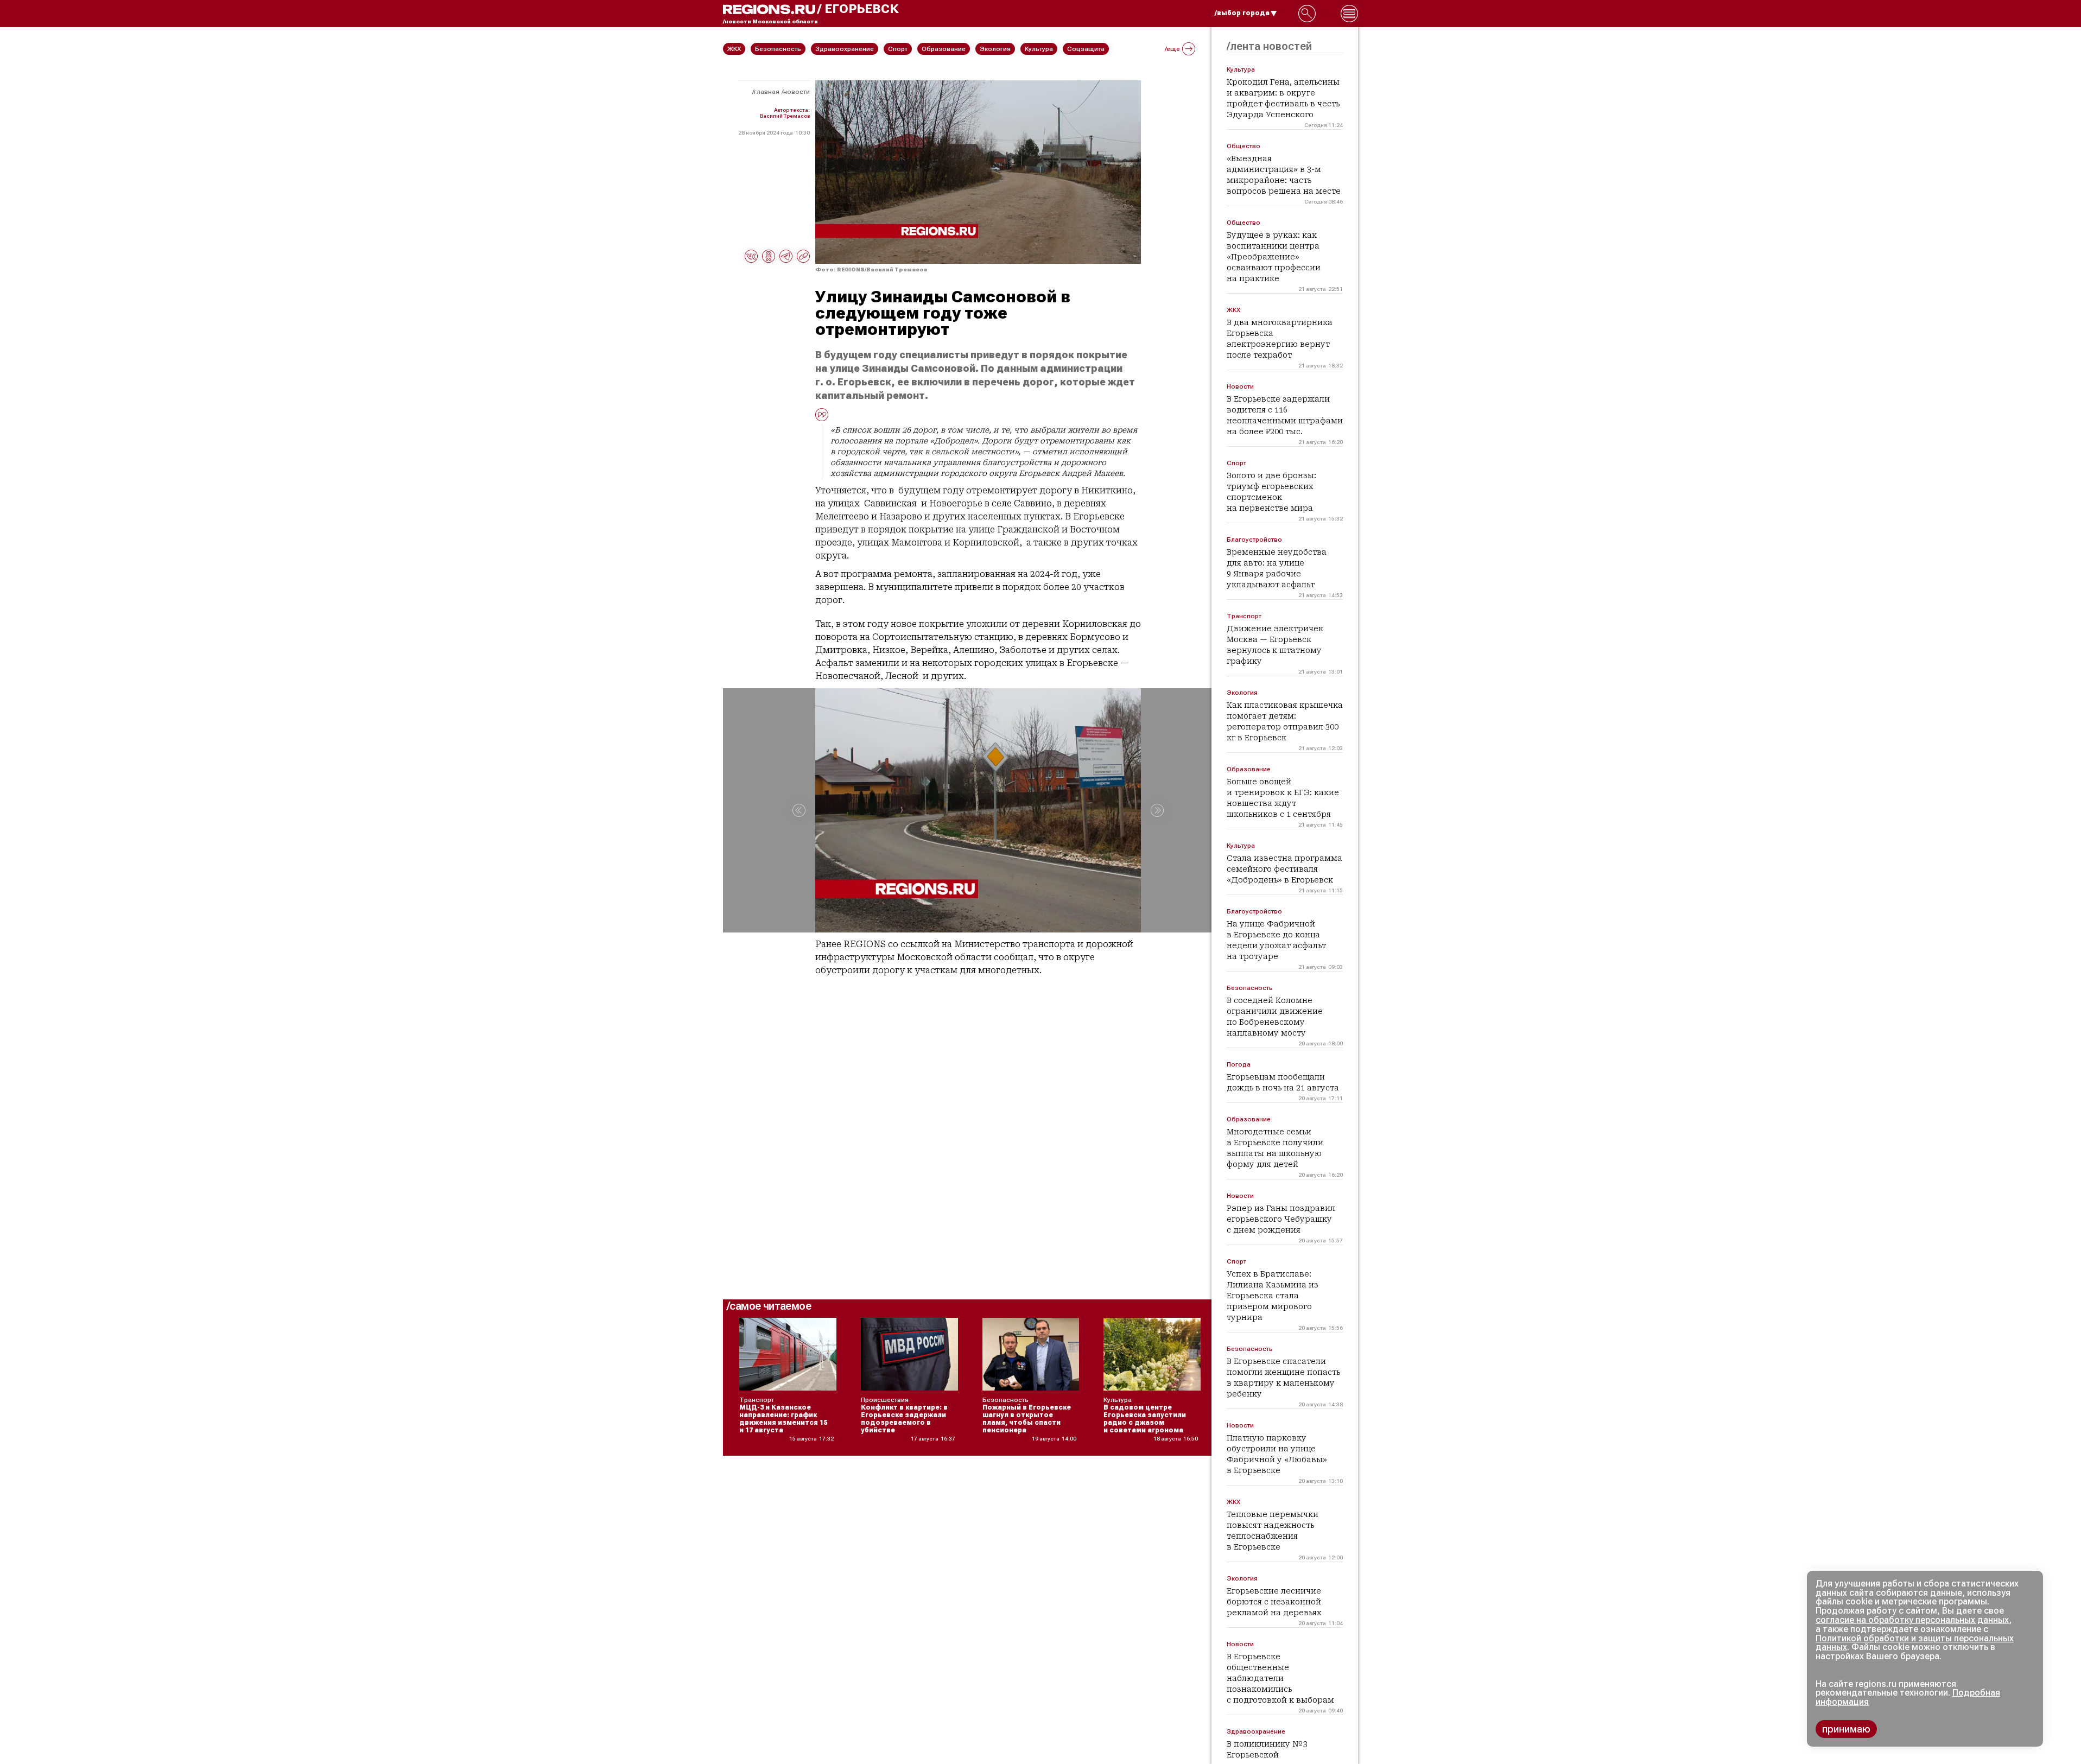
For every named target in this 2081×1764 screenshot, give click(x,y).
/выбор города (1242, 13)
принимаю (1846, 1729)
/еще (1172, 49)
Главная (767, 92)
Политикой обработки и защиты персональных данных (1915, 1643)
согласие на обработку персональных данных (1912, 1620)
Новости (797, 92)
